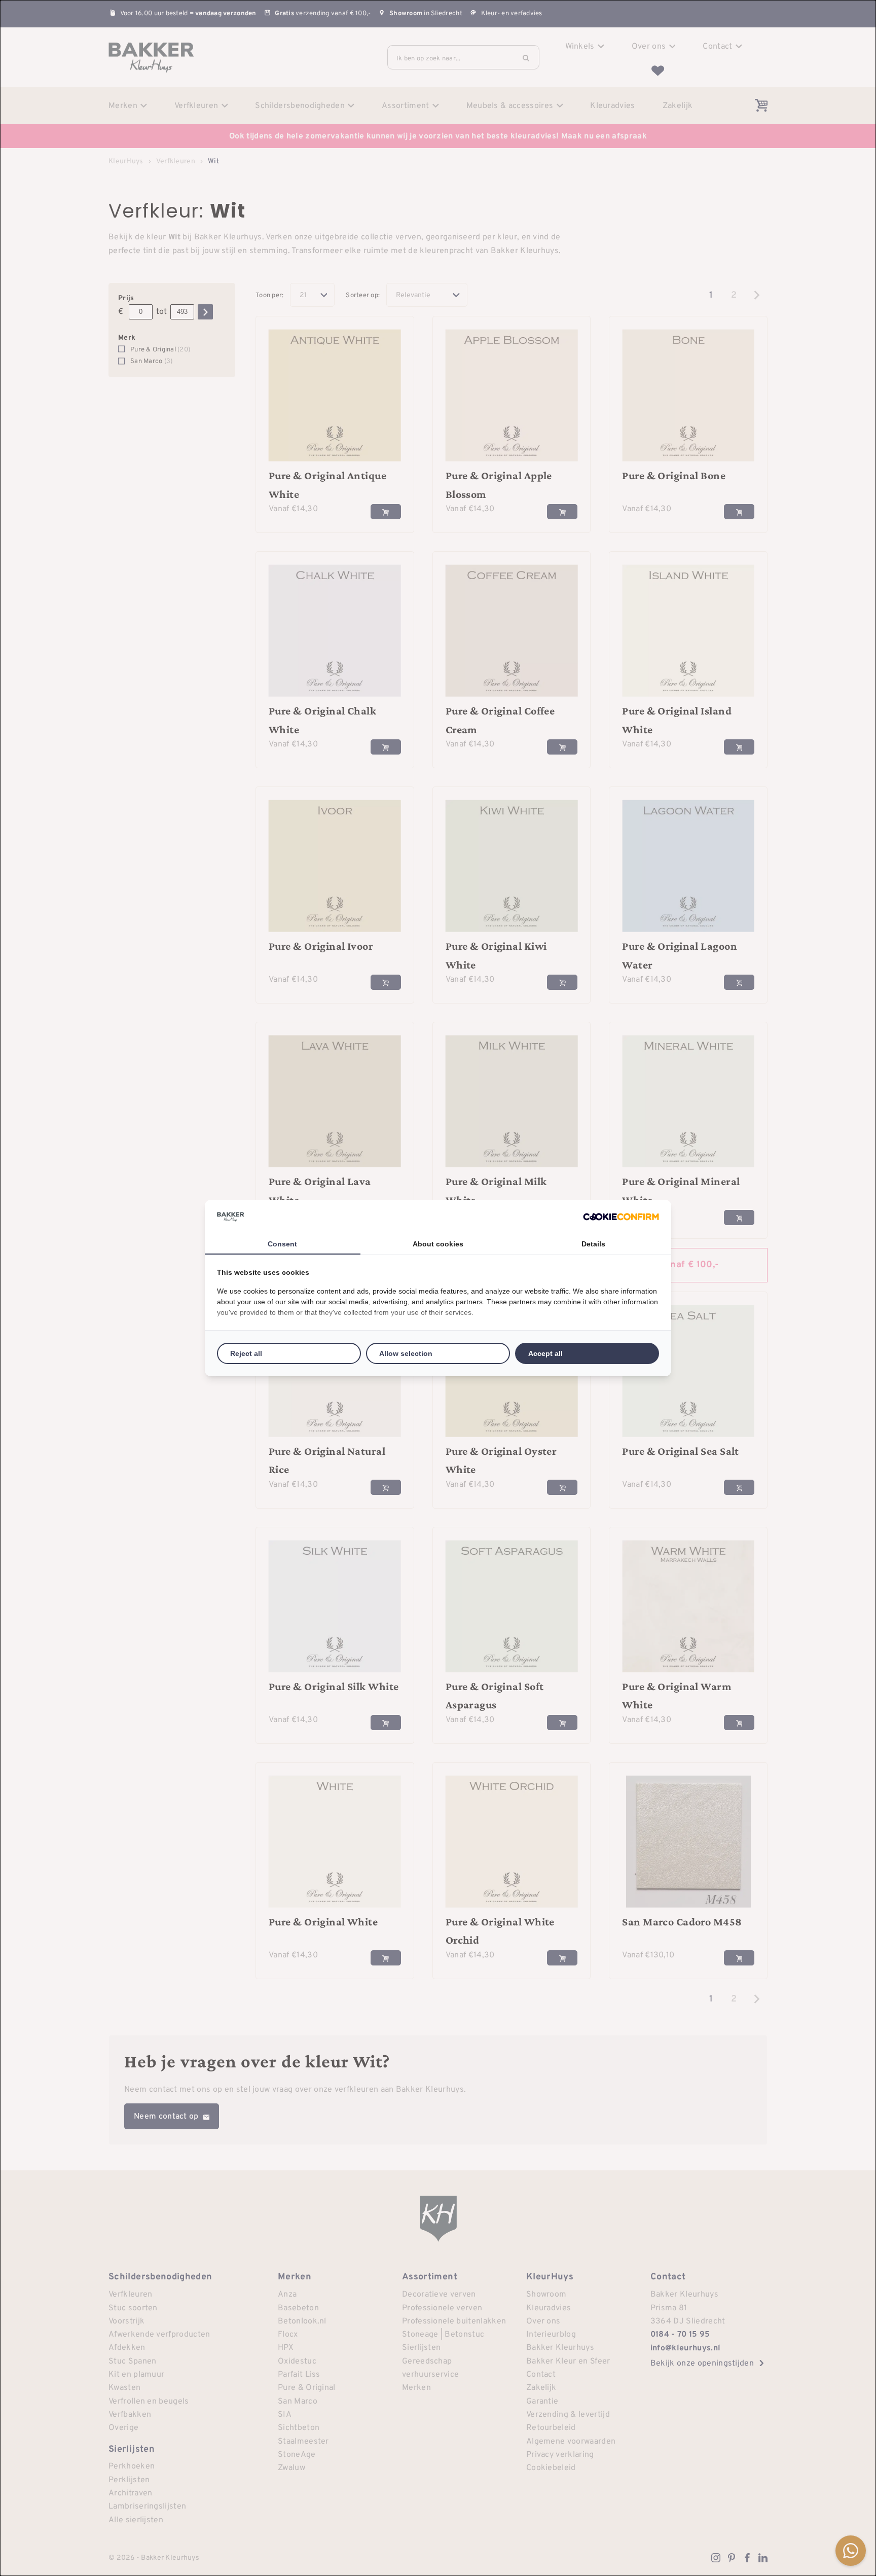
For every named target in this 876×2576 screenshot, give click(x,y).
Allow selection (406, 1353)
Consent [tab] (282, 1244)
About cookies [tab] (438, 1244)
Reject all (246, 1353)
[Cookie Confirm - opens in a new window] (621, 1217)
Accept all (545, 1353)
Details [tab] (593, 1244)
